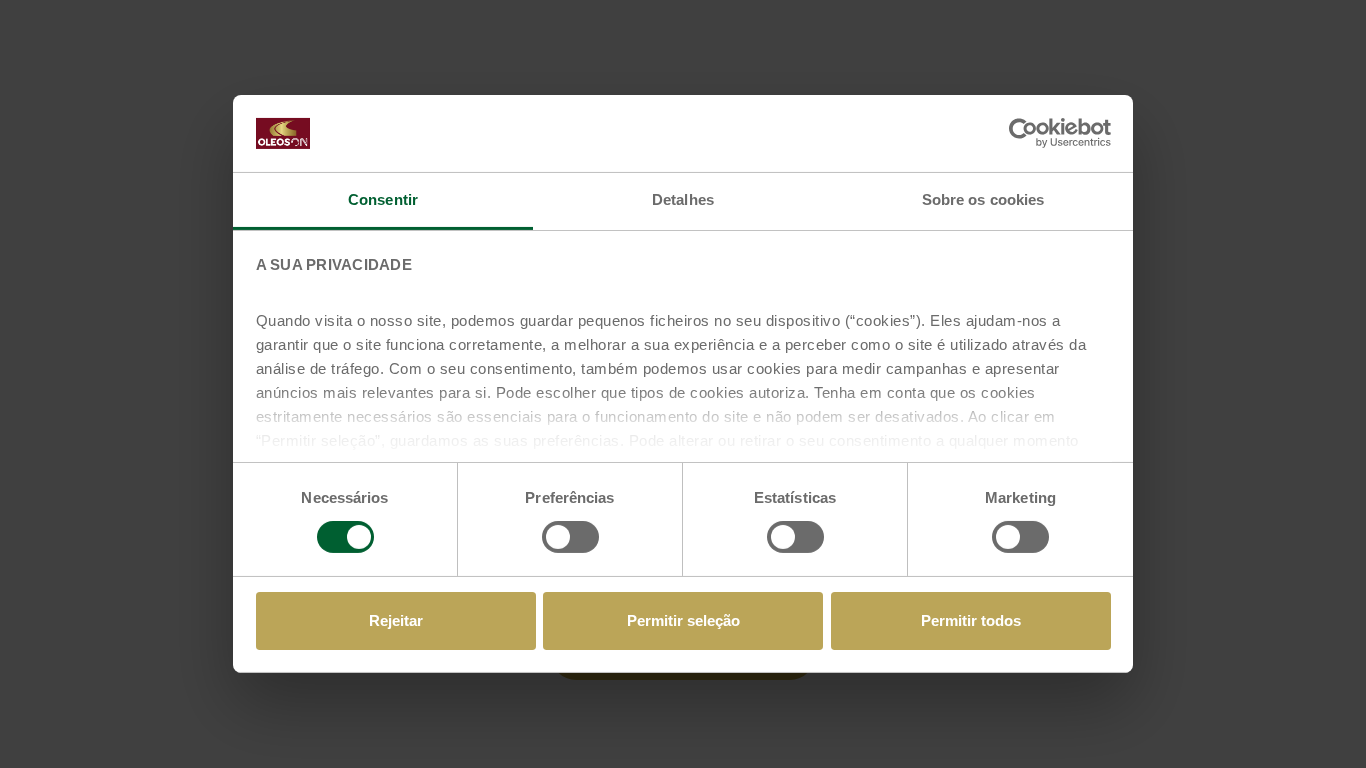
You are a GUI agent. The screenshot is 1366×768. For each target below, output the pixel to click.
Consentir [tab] (383, 199)
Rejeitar (396, 620)
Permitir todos (971, 620)
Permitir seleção (683, 620)
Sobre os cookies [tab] (983, 199)
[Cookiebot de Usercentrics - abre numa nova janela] (1023, 133)
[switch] (570, 537)
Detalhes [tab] (683, 199)
